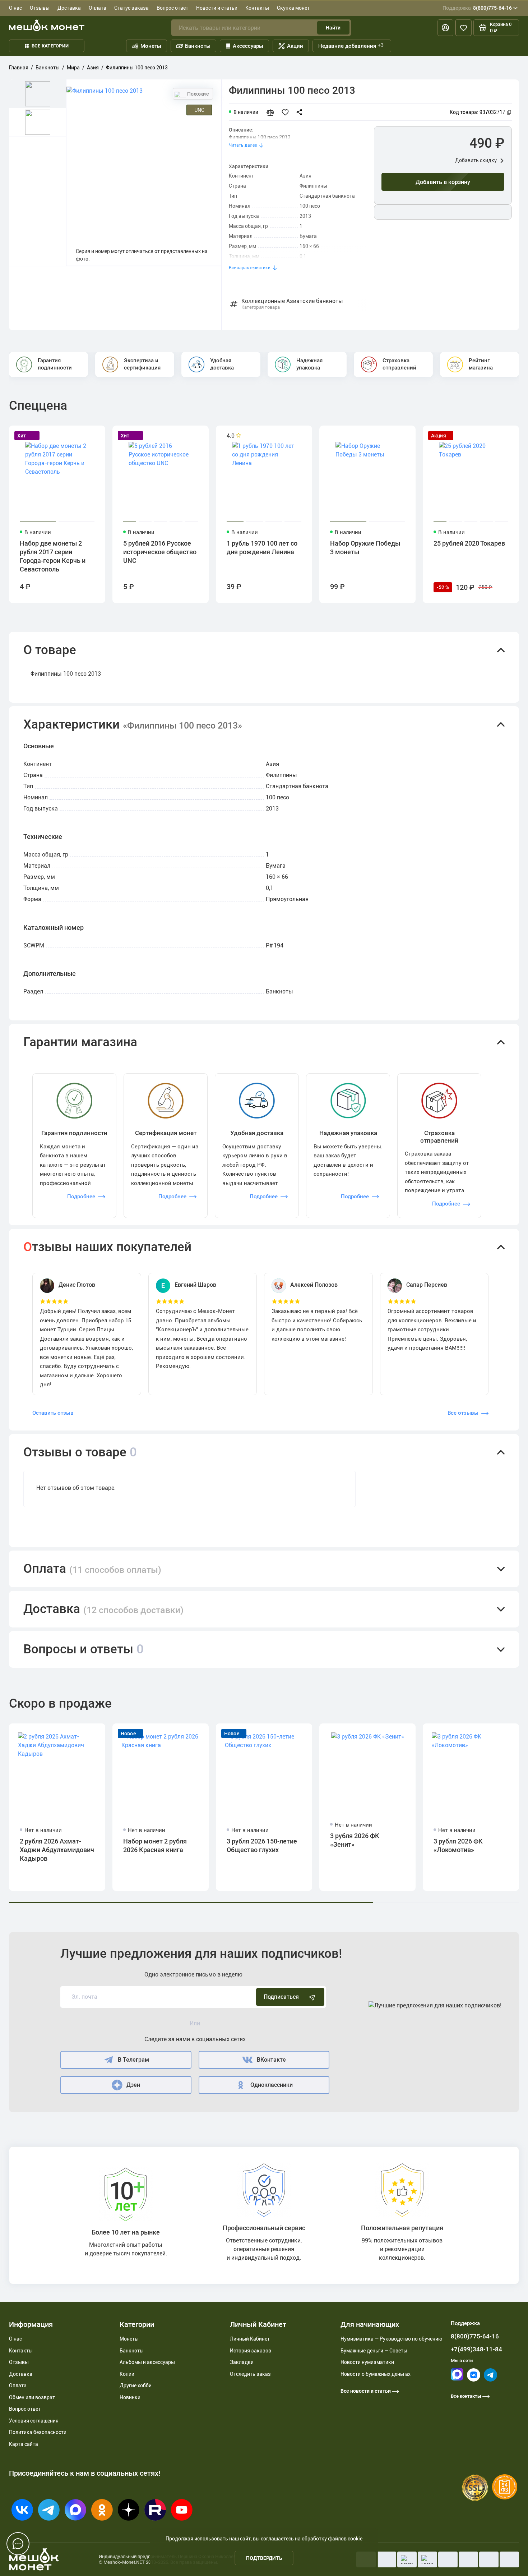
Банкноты (198, 46)
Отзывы (40, 8)
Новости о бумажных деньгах (376, 2374)
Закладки (242, 2362)
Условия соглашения (34, 2421)
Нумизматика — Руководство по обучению (391, 2339)
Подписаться (281, 1997)
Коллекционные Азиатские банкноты (292, 304)
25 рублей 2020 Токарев (469, 543)
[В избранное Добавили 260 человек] (287, 112)
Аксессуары (248, 46)
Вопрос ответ (172, 8)
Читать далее (243, 145)
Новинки (130, 2397)
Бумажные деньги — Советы (374, 2351)
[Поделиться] (301, 112)
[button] (264, 650)
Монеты (151, 46)
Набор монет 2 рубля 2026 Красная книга (155, 1845)
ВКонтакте (271, 2060)
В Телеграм (133, 2060)
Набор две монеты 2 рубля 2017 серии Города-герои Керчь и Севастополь (53, 556)
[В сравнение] (273, 112)
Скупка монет (293, 8)
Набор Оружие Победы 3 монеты (365, 548)
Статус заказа (131, 8)
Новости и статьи (217, 8)
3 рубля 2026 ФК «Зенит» (355, 1840)
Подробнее (81, 1197)
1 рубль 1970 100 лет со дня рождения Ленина (262, 548)
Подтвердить (264, 2558)
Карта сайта (24, 2444)
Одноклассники (272, 2085)
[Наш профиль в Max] (457, 2379)
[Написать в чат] (18, 2544)
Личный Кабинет (250, 2339)
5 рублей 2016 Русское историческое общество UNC (160, 552)
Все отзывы (463, 1413)
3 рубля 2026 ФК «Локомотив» (458, 1845)
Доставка (69, 8)
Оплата (98, 8)
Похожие (198, 94)
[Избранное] (463, 28)
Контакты (257, 8)
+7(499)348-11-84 (476, 2349)
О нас (15, 8)
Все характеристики (250, 268)
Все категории (50, 46)
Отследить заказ (250, 2374)
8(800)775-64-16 (477, 8)
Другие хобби (136, 2386)
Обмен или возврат (32, 2397)
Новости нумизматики (367, 2362)
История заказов (251, 2351)
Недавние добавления (351, 46)
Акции (295, 46)
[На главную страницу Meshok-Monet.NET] (47, 25)
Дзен (133, 2085)
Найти (333, 28)
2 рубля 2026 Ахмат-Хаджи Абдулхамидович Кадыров (57, 1850)
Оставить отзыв (53, 1413)
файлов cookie (345, 2539)
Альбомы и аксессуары (147, 2362)
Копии (127, 2374)
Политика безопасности (38, 2432)
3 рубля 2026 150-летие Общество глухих (262, 1845)
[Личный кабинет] (445, 28)
